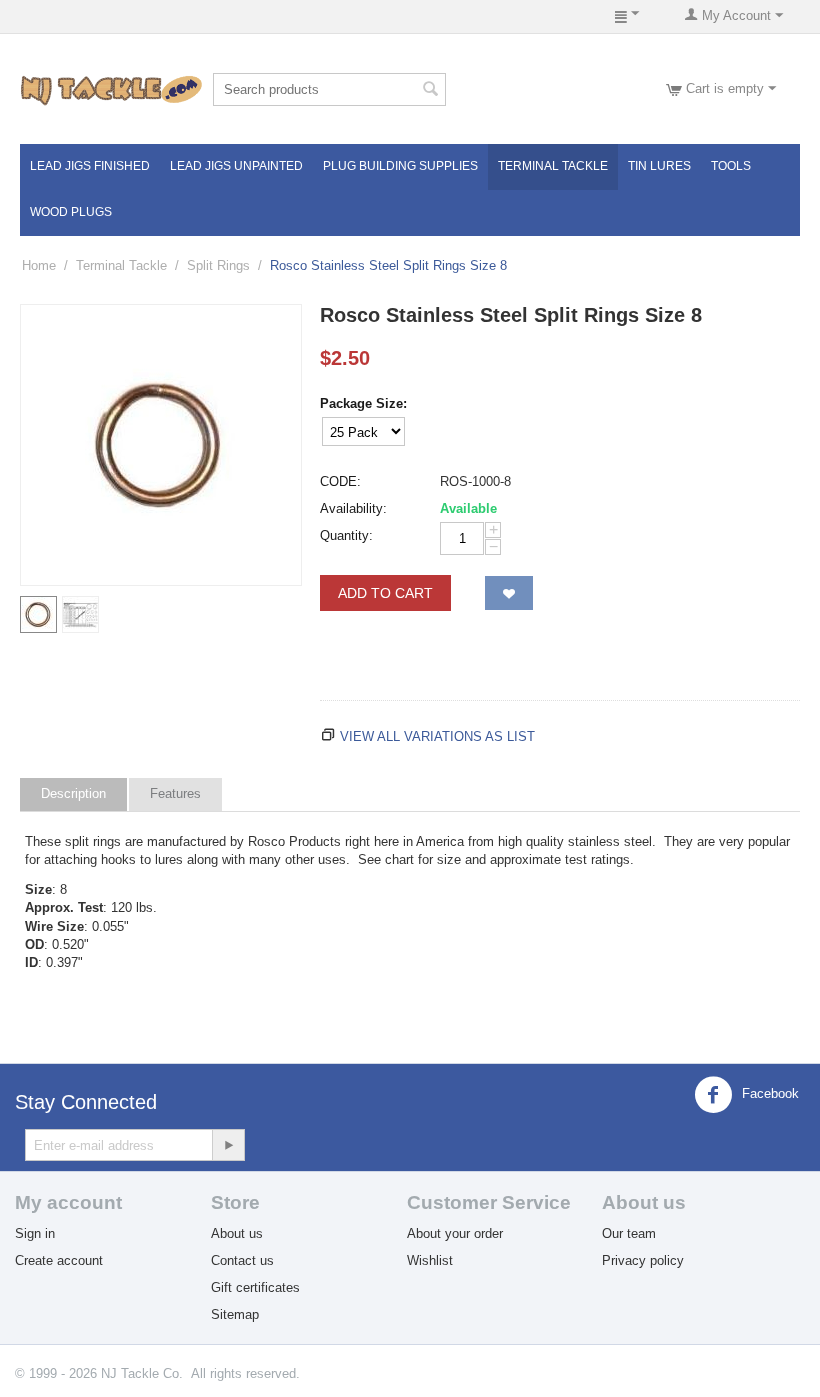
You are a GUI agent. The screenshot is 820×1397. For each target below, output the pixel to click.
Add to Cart (385, 593)
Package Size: (363, 403)
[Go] (228, 1145)
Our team (629, 1233)
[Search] (431, 91)
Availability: (353, 508)
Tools (731, 166)
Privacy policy (643, 1260)
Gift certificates (255, 1287)
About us (237, 1233)
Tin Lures (659, 166)
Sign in (35, 1233)
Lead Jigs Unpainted (236, 166)
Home (39, 265)
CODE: (340, 481)
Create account (59, 1260)
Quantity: (346, 535)
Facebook (768, 1094)
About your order (455, 1233)
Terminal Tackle (553, 166)
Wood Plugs (71, 212)
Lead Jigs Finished (90, 166)
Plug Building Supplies (400, 166)
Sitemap (235, 1314)
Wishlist (430, 1260)
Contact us (242, 1260)
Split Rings (218, 265)
